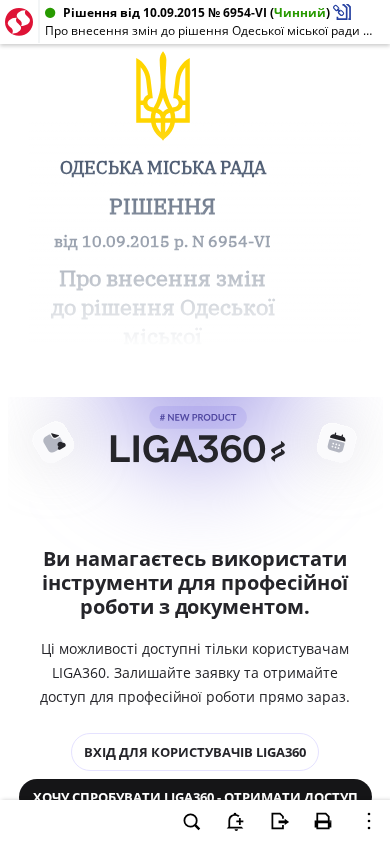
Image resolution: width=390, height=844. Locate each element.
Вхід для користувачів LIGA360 (195, 752)
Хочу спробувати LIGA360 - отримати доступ (195, 797)
